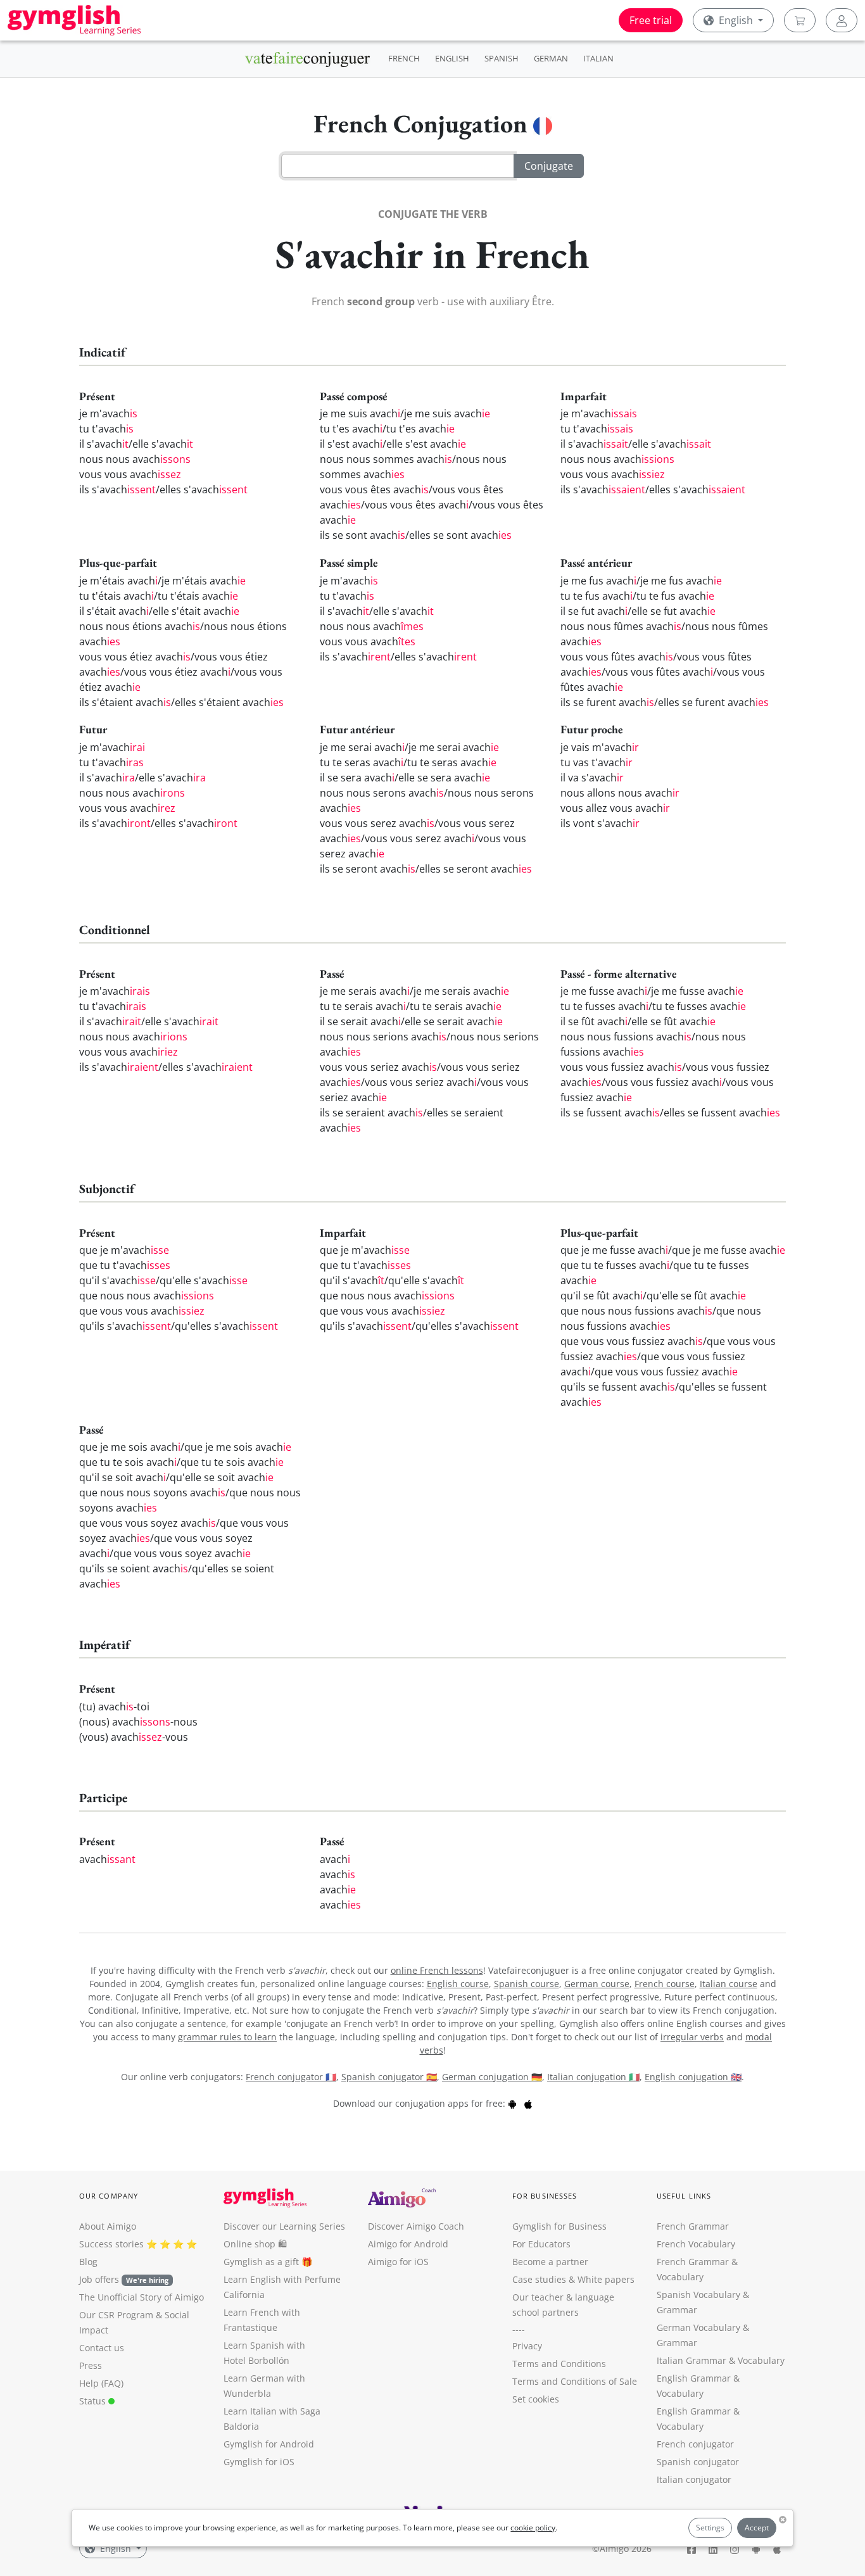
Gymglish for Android (269, 2444)
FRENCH (404, 58)
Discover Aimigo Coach (416, 2226)
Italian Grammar (691, 2360)
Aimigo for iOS (398, 2262)
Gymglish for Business (559, 2226)
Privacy (527, 2346)
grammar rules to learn (227, 2037)
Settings (710, 2528)
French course (665, 1984)
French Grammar (693, 2226)
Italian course (729, 1984)
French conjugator (695, 2444)
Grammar (677, 2310)
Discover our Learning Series (284, 2226)
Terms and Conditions (559, 2364)
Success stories (111, 2244)
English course (458, 1984)
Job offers (124, 2279)
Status (94, 2401)
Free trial (651, 20)
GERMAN (551, 58)
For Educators (541, 2244)
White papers (606, 2279)
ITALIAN (598, 58)
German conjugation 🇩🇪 (492, 2077)
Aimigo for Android (408, 2244)
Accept (757, 2528)
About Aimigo (108, 2226)
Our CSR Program (116, 2315)
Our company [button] (109, 2196)
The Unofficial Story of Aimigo (142, 2297)
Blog (88, 2262)
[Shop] (800, 20)
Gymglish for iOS (259, 2462)
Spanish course (527, 1984)
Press (91, 2365)
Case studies (539, 2279)
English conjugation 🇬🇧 (693, 2077)
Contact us (102, 2348)
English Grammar (694, 2378)
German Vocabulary (698, 2327)
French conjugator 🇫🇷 (291, 2077)
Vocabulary (761, 2360)
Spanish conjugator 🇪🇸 (389, 2077)
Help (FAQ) (101, 2383)
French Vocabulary (696, 2244)
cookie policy (533, 2528)
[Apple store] (528, 2103)
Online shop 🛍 (255, 2244)
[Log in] (842, 20)
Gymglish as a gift (261, 2262)
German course (597, 1984)
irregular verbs (692, 2037)
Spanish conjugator (698, 2462)
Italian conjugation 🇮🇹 (593, 2077)
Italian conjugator (694, 2479)
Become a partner (550, 2262)
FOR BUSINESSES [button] (545, 2196)
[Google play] (512, 2103)
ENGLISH (452, 58)
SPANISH (502, 58)
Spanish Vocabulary (698, 2295)
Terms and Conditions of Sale (575, 2381)
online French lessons (437, 1970)
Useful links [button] (684, 2196)
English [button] (736, 20)
